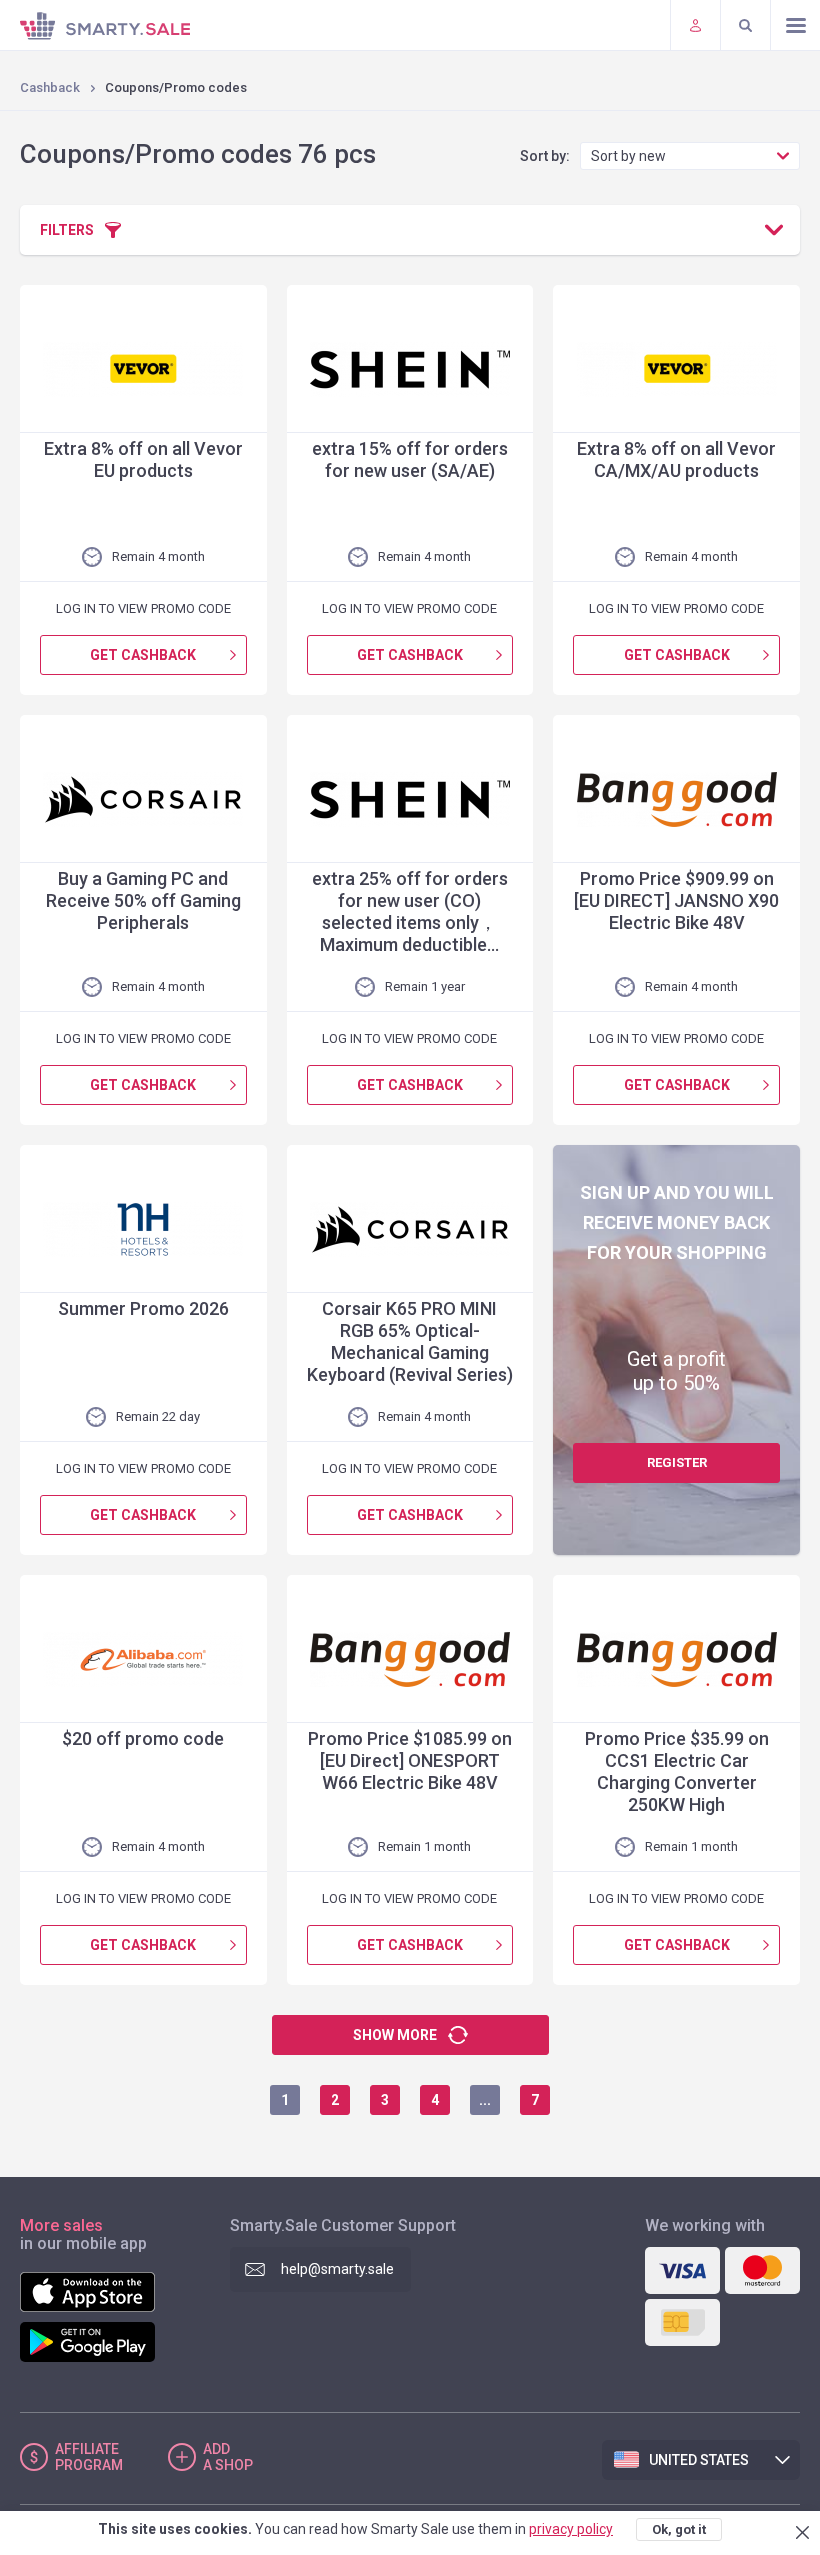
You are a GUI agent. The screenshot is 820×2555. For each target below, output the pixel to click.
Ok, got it (679, 2529)
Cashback (50, 87)
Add (228, 2457)
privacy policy (571, 2529)
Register (677, 1462)
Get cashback (143, 655)
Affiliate (89, 2457)
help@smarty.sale (337, 2269)
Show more (395, 2035)
